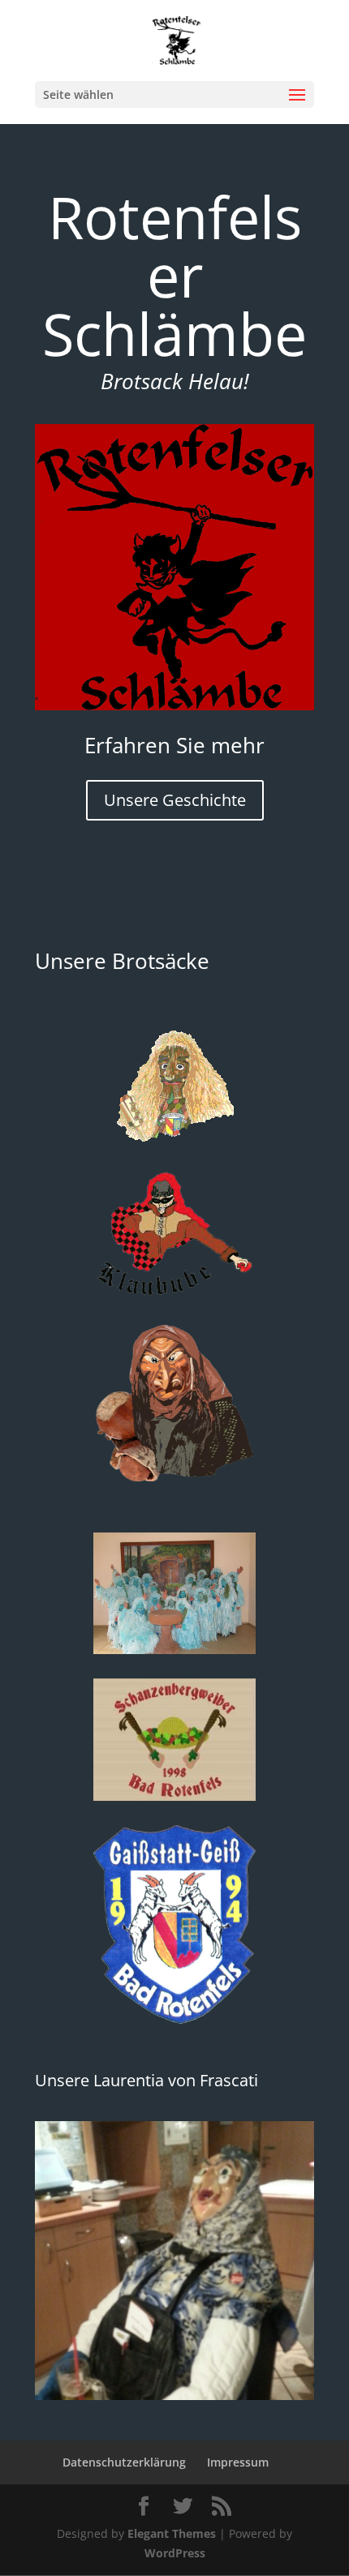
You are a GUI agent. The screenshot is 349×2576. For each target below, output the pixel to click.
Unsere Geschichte (175, 800)
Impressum (238, 2462)
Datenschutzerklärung (124, 2462)
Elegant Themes (172, 2533)
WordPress (175, 2553)
